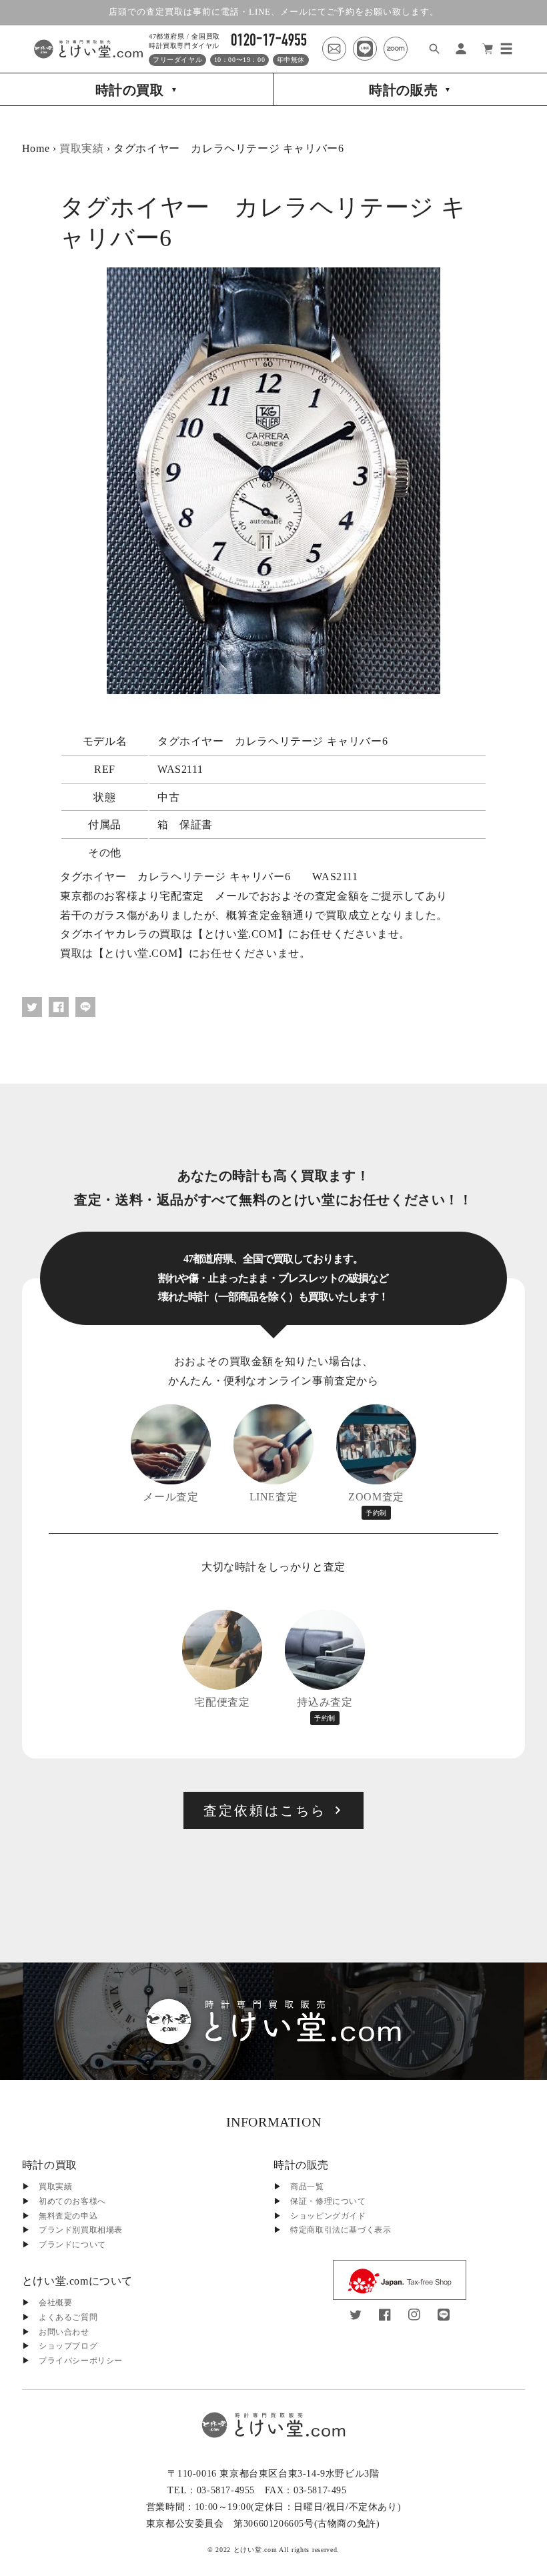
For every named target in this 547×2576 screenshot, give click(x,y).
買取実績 (81, 148)
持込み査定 (325, 1709)
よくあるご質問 (68, 2317)
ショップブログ (68, 2346)
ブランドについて (72, 2245)
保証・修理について (328, 2201)
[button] (506, 49)
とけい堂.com (255, 2550)
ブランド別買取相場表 (81, 2230)
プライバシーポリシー (81, 2361)
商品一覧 (307, 2187)
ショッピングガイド (328, 2216)
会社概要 (55, 2303)
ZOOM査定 (376, 1504)
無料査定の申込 (68, 2216)
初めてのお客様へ (72, 2201)
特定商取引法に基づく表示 (341, 2230)
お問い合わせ (64, 2332)
